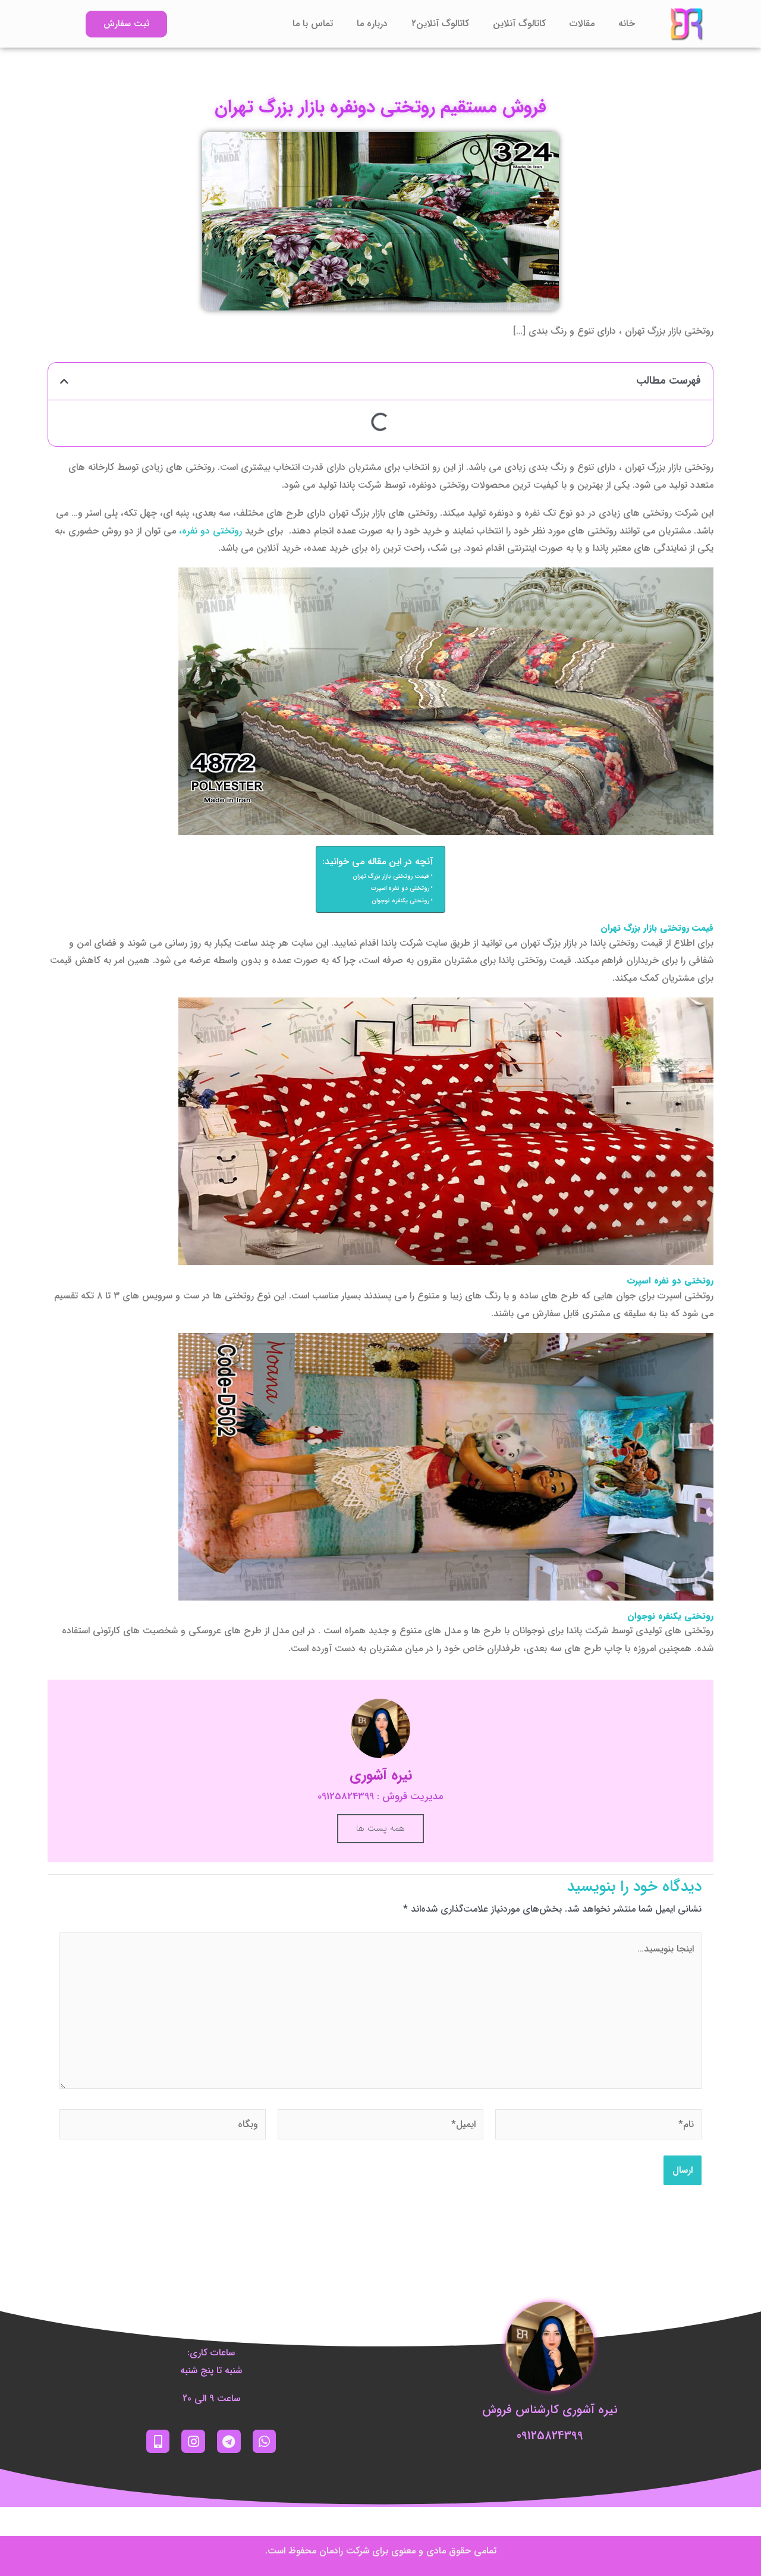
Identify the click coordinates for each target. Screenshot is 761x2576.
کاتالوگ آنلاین (519, 23)
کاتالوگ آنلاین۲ (440, 23)
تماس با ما (313, 23)
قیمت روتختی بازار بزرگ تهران (391, 876)
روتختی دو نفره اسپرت (400, 888)
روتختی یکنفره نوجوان (400, 900)
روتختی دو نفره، (210, 531)
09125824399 (550, 2436)
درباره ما (372, 23)
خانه (627, 23)
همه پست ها (380, 1828)
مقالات (582, 23)
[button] (64, 381)
